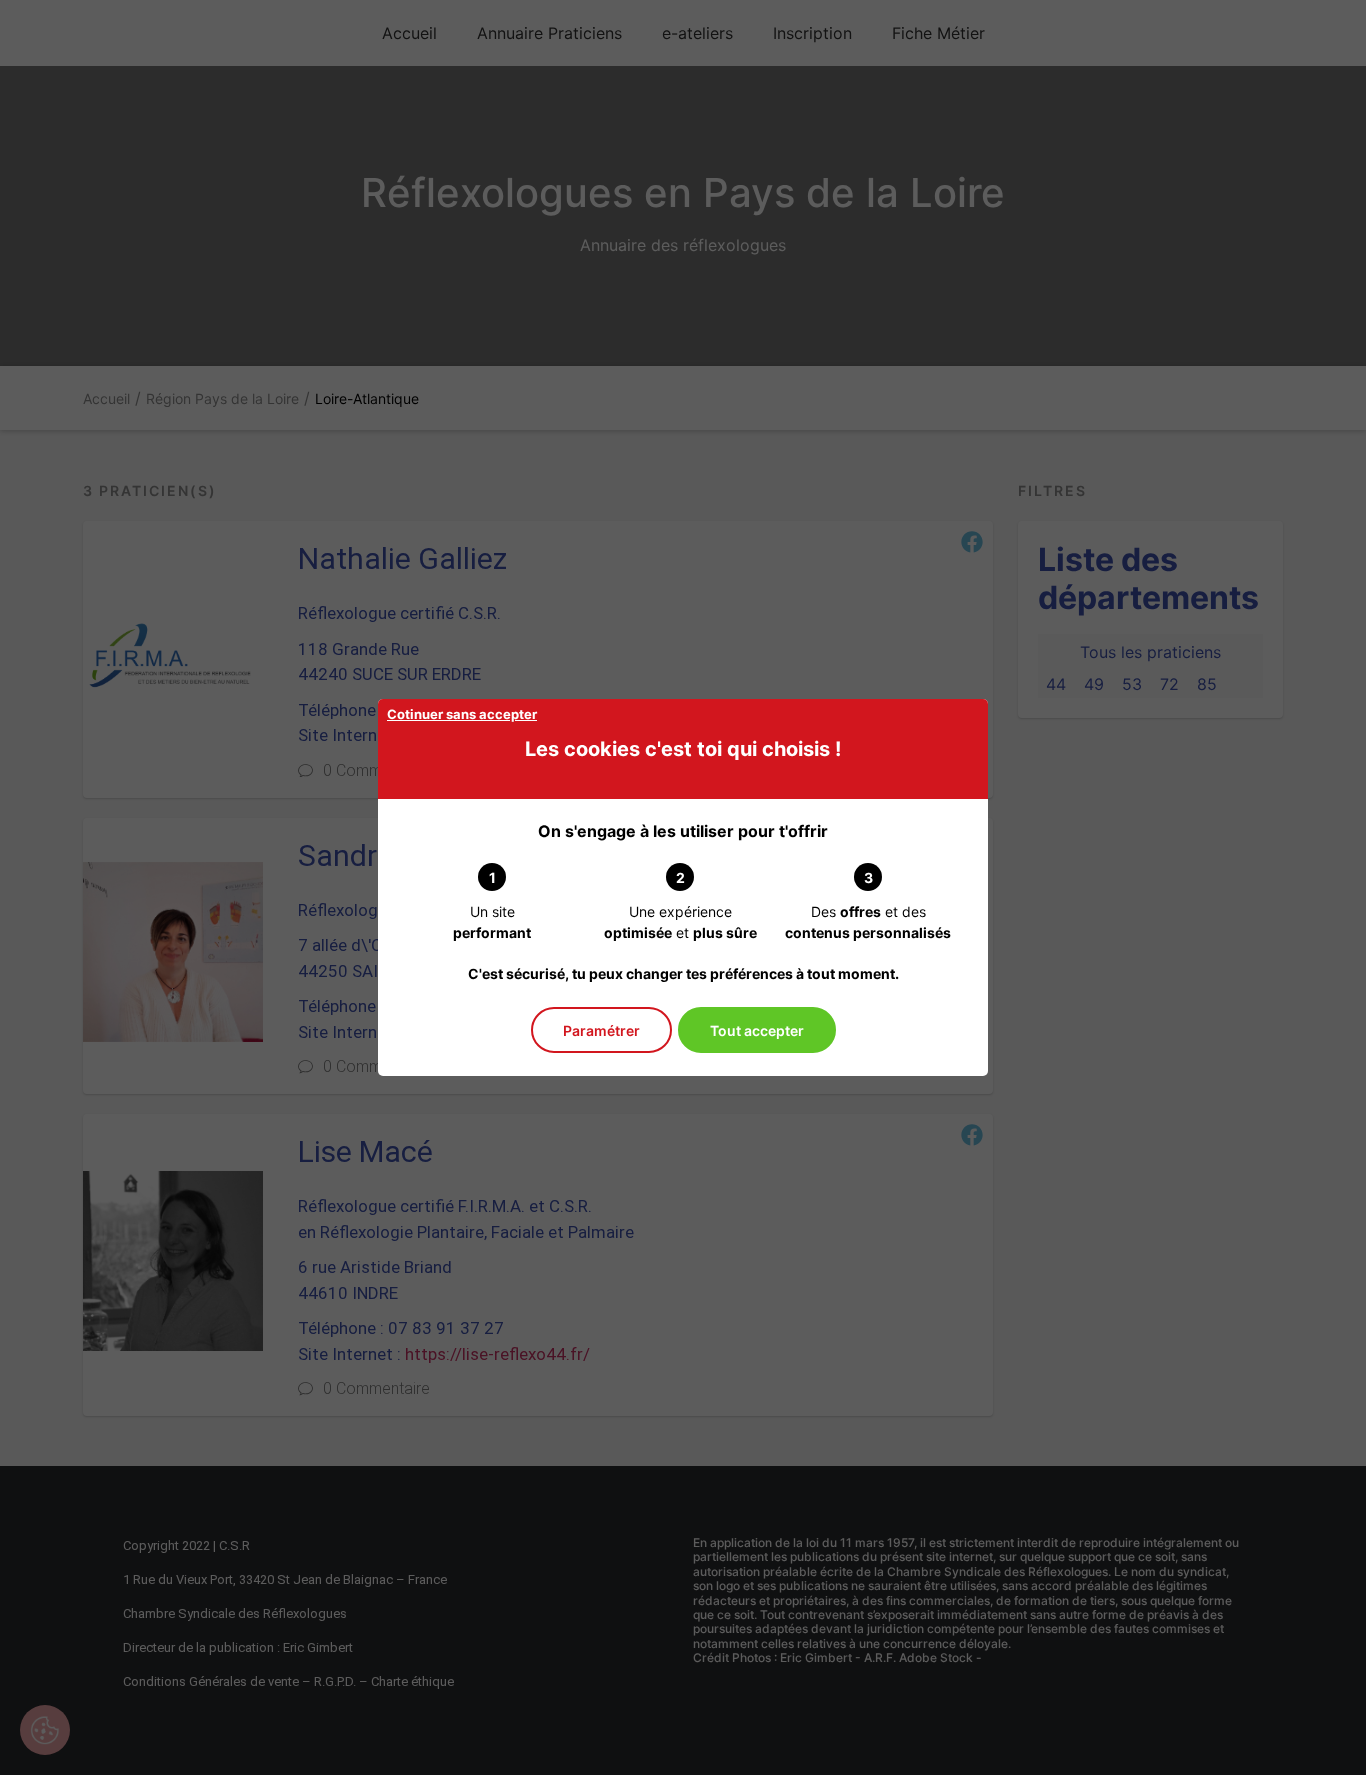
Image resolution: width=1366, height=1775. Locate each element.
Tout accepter (757, 1030)
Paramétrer (601, 1030)
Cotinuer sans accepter (462, 714)
